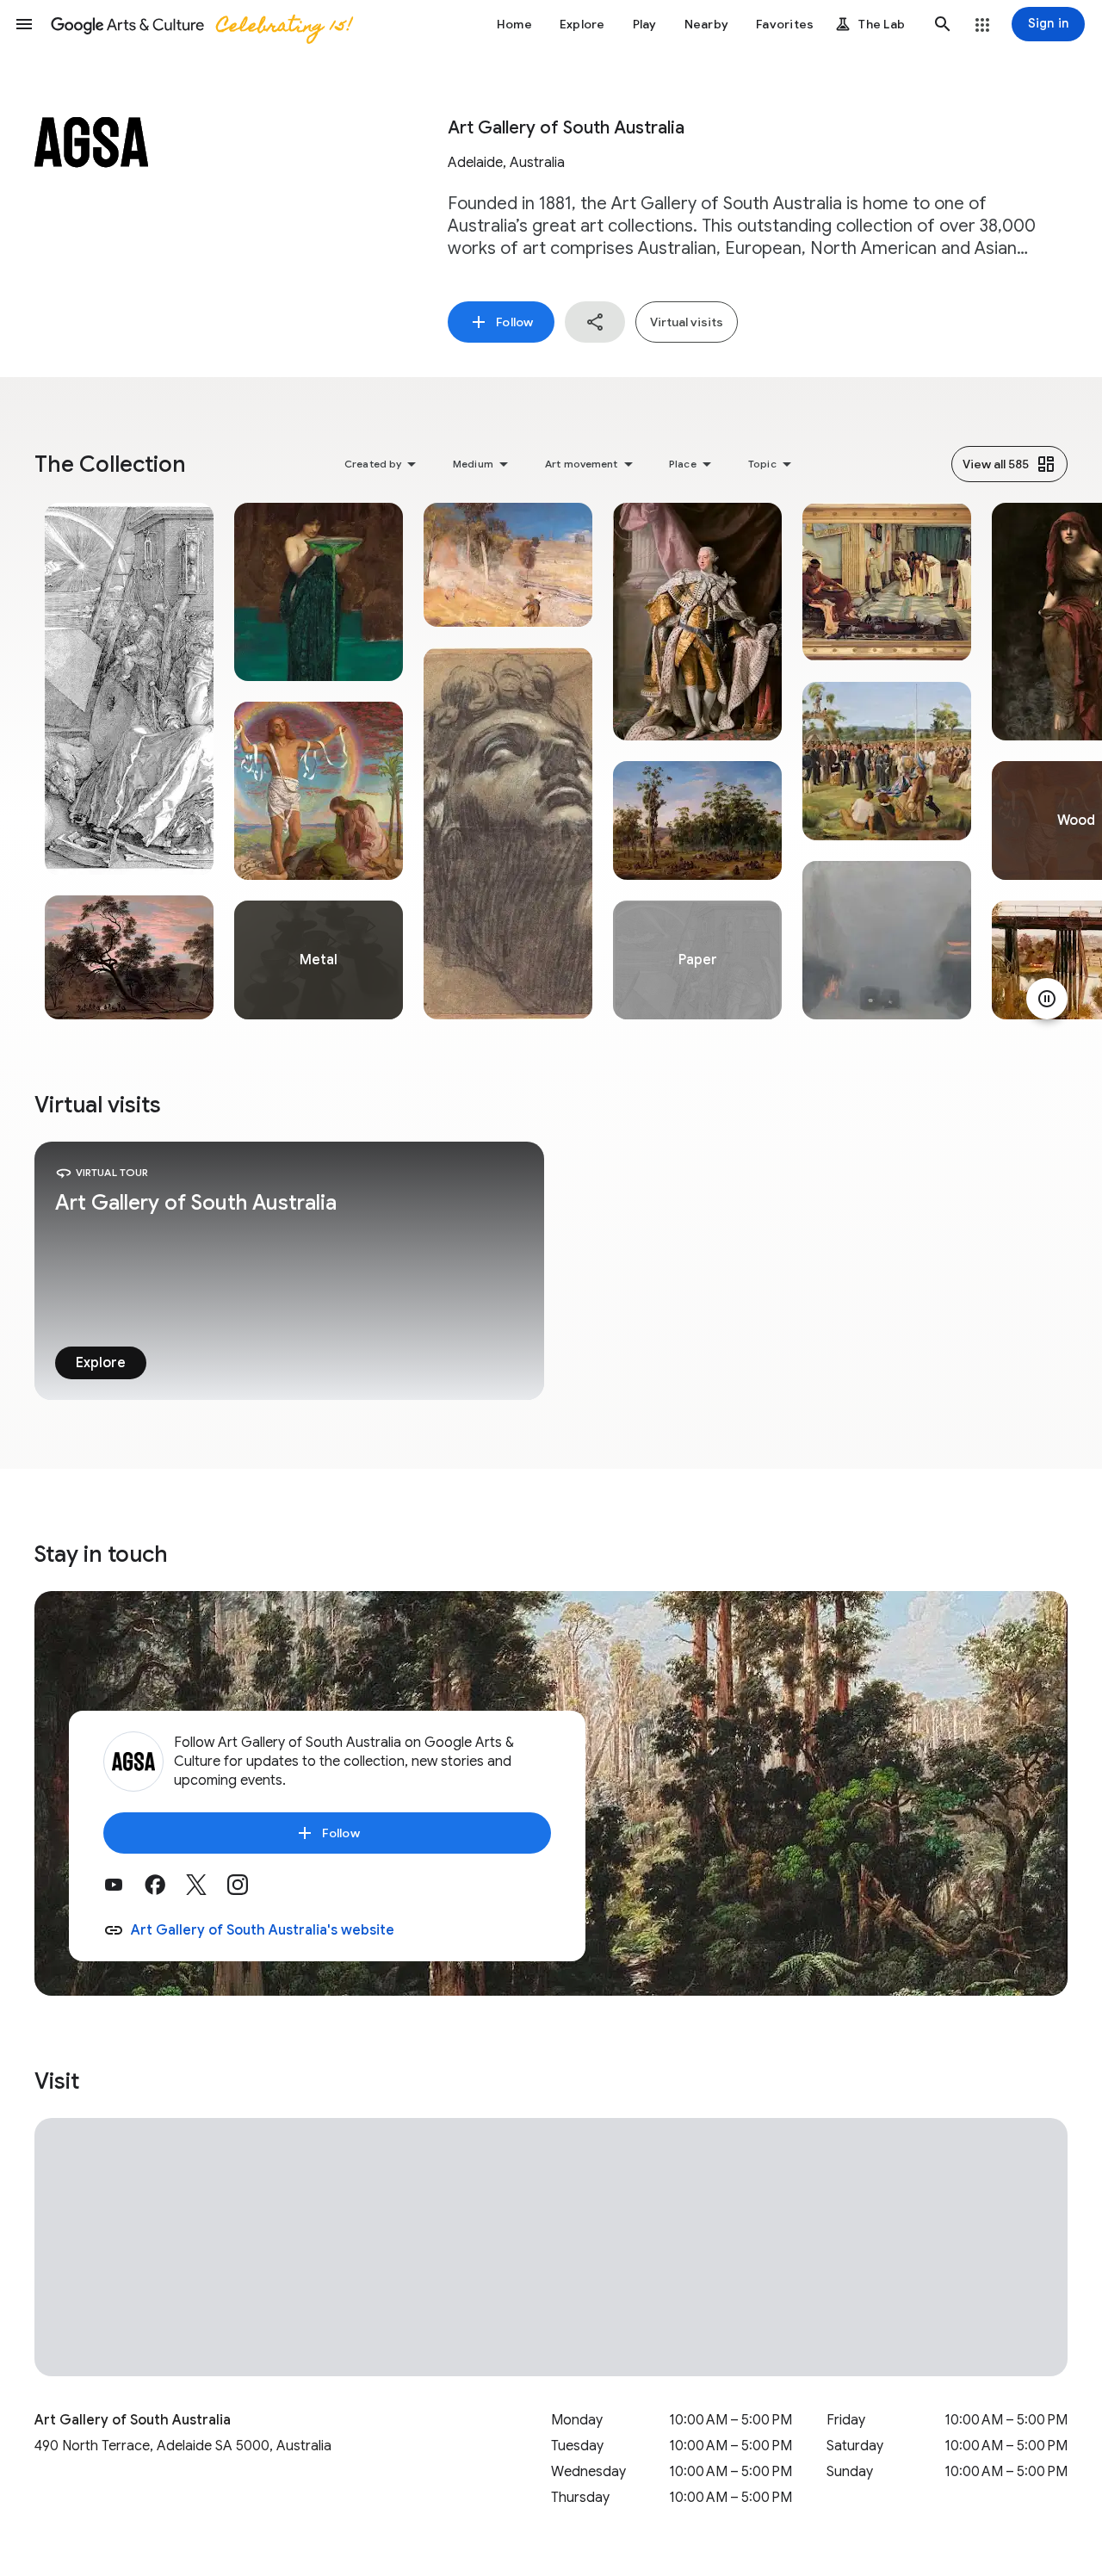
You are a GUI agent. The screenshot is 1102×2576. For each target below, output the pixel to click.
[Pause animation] (1047, 999)
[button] (24, 24)
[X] (207, 1891)
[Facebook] (165, 1891)
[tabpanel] (129, 761)
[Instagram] (248, 1891)
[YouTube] (124, 1891)
